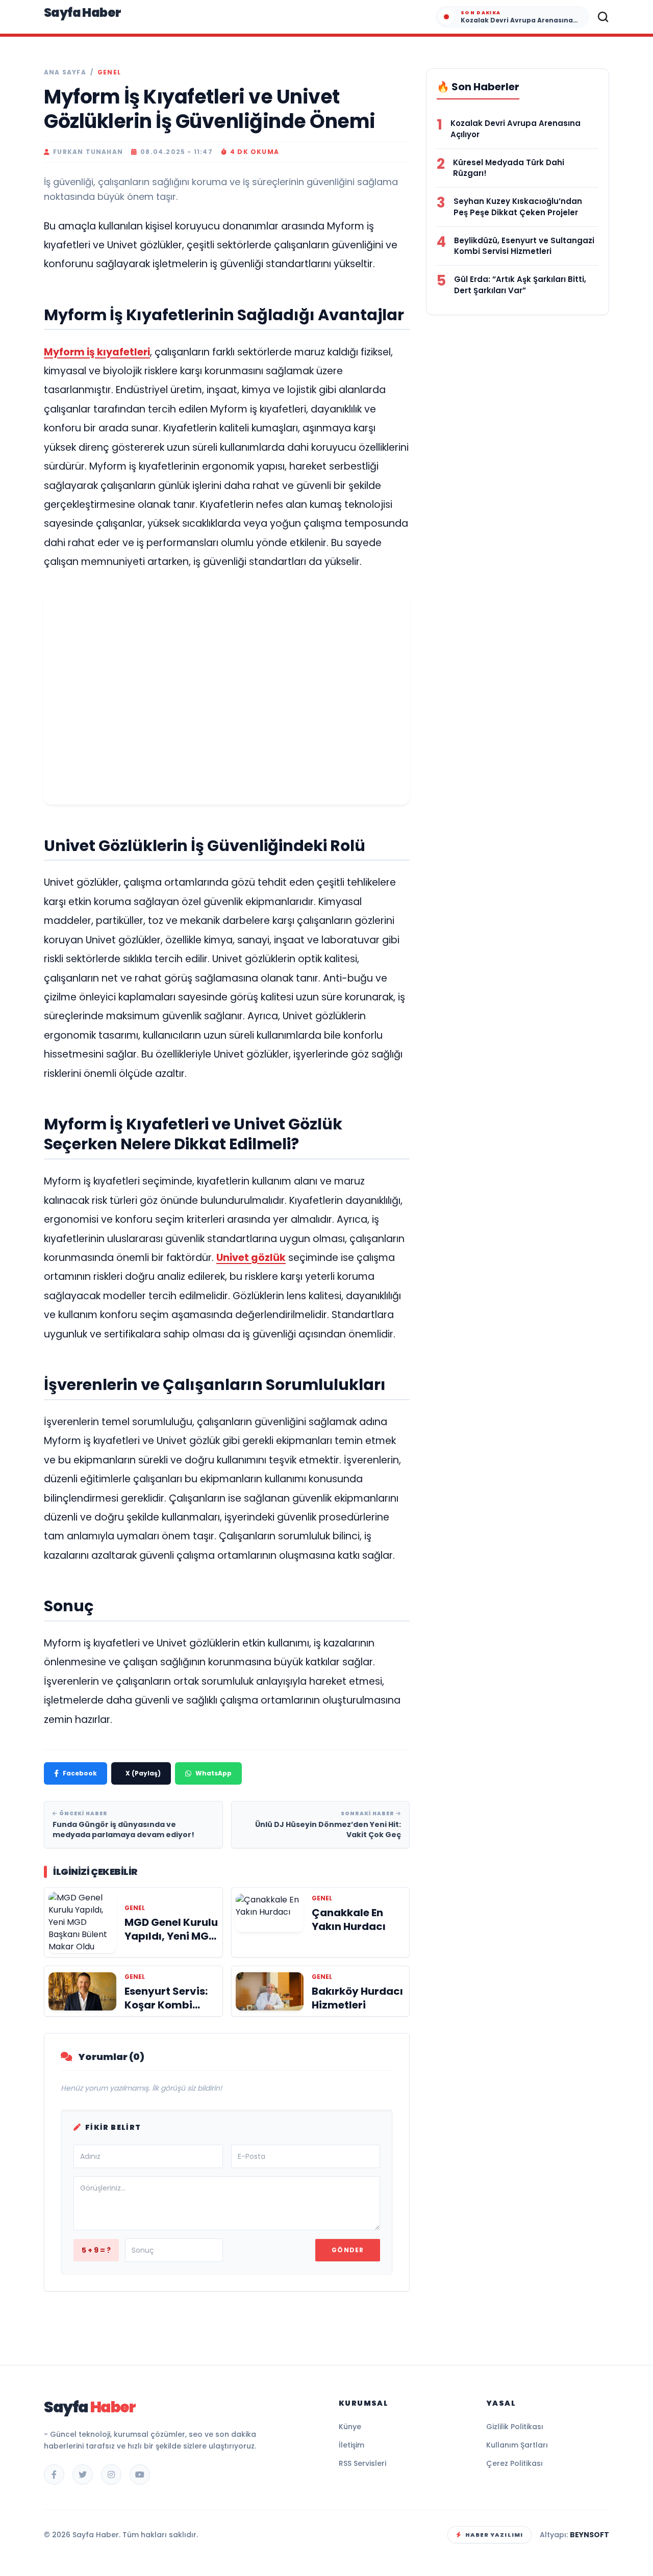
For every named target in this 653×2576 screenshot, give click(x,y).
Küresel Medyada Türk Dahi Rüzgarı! (509, 168)
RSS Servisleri (362, 2463)
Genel (109, 72)
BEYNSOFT (589, 2535)
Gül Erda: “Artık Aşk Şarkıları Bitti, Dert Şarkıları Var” (520, 285)
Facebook (80, 1773)
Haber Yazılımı (494, 2535)
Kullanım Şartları (517, 2445)
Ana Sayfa (65, 72)
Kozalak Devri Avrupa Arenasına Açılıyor (516, 129)
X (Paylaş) (143, 1773)
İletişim (351, 2445)
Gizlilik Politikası (515, 2427)
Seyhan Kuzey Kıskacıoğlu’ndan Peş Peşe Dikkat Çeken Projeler (518, 207)
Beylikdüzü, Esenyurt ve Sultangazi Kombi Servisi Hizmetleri (524, 246)
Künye (350, 2427)
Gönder (348, 2250)
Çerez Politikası (514, 2463)
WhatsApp (214, 1773)
